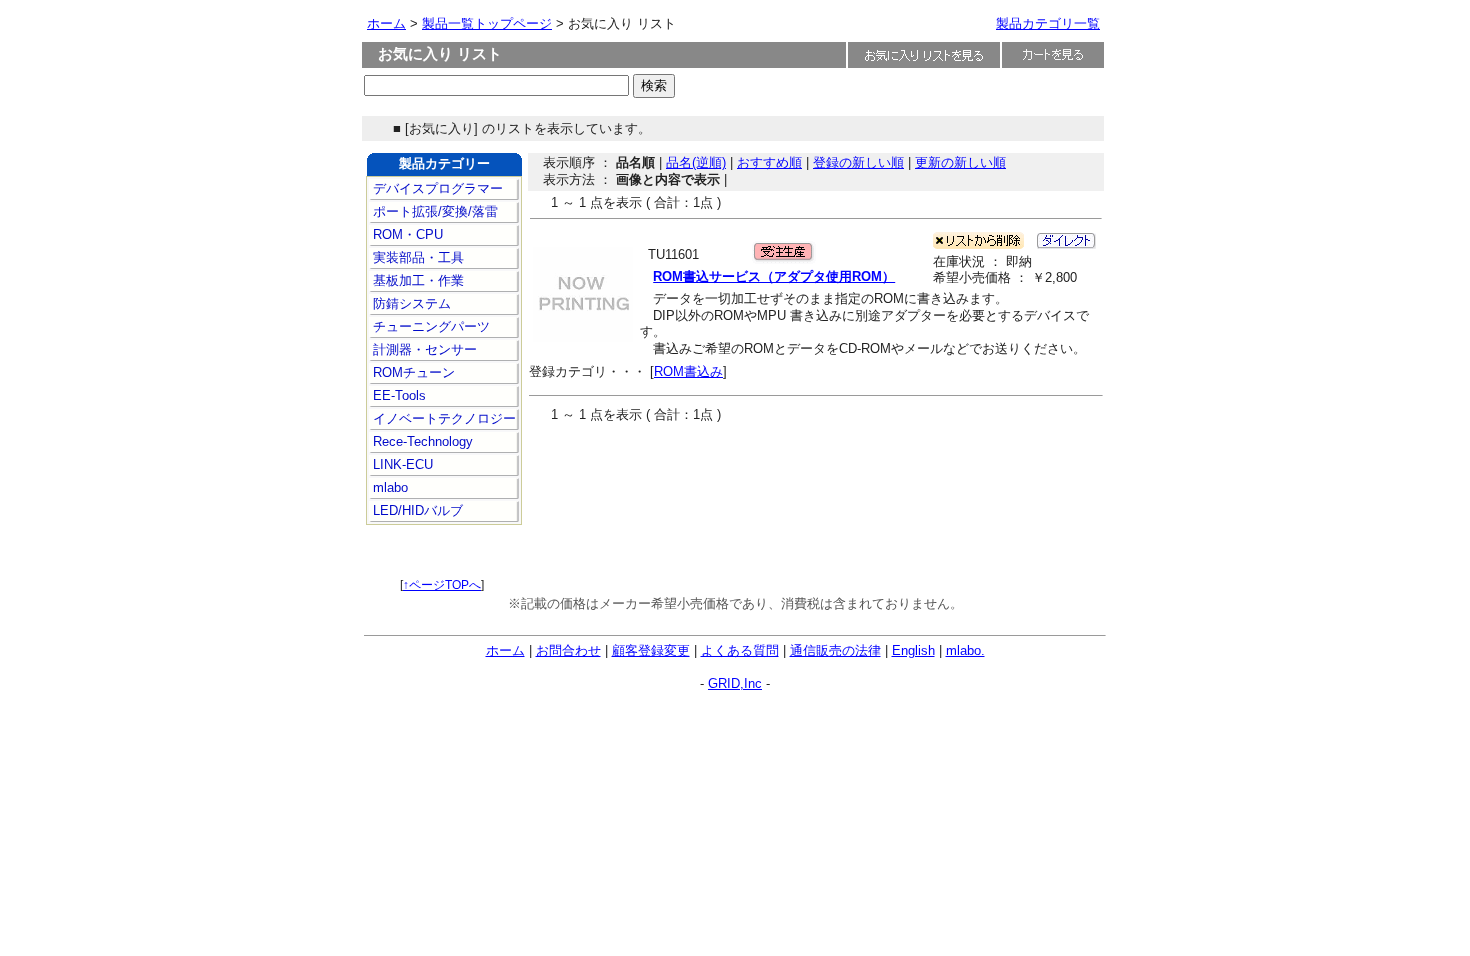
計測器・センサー (423, 349)
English (913, 650)
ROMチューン (412, 372)
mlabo (388, 487)
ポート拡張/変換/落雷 (433, 211)
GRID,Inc (735, 683)
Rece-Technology (421, 441)
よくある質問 (740, 650)
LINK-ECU (401, 464)
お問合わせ (568, 650)
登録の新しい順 (858, 162)
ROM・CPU (406, 234)
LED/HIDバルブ (416, 510)
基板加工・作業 (416, 280)
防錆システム (410, 303)
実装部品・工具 (416, 257)
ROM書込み (688, 371)
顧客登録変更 (651, 650)
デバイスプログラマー (436, 188)
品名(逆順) (696, 162)
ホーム (386, 23)
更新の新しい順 (960, 162)
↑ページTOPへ (442, 585)
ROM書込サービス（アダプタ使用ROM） (774, 276)
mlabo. (965, 650)
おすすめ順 (769, 162)
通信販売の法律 (835, 650)
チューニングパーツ (429, 326)
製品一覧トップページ (487, 23)
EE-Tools (397, 395)
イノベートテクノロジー (442, 418)
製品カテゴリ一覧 (1048, 23)
